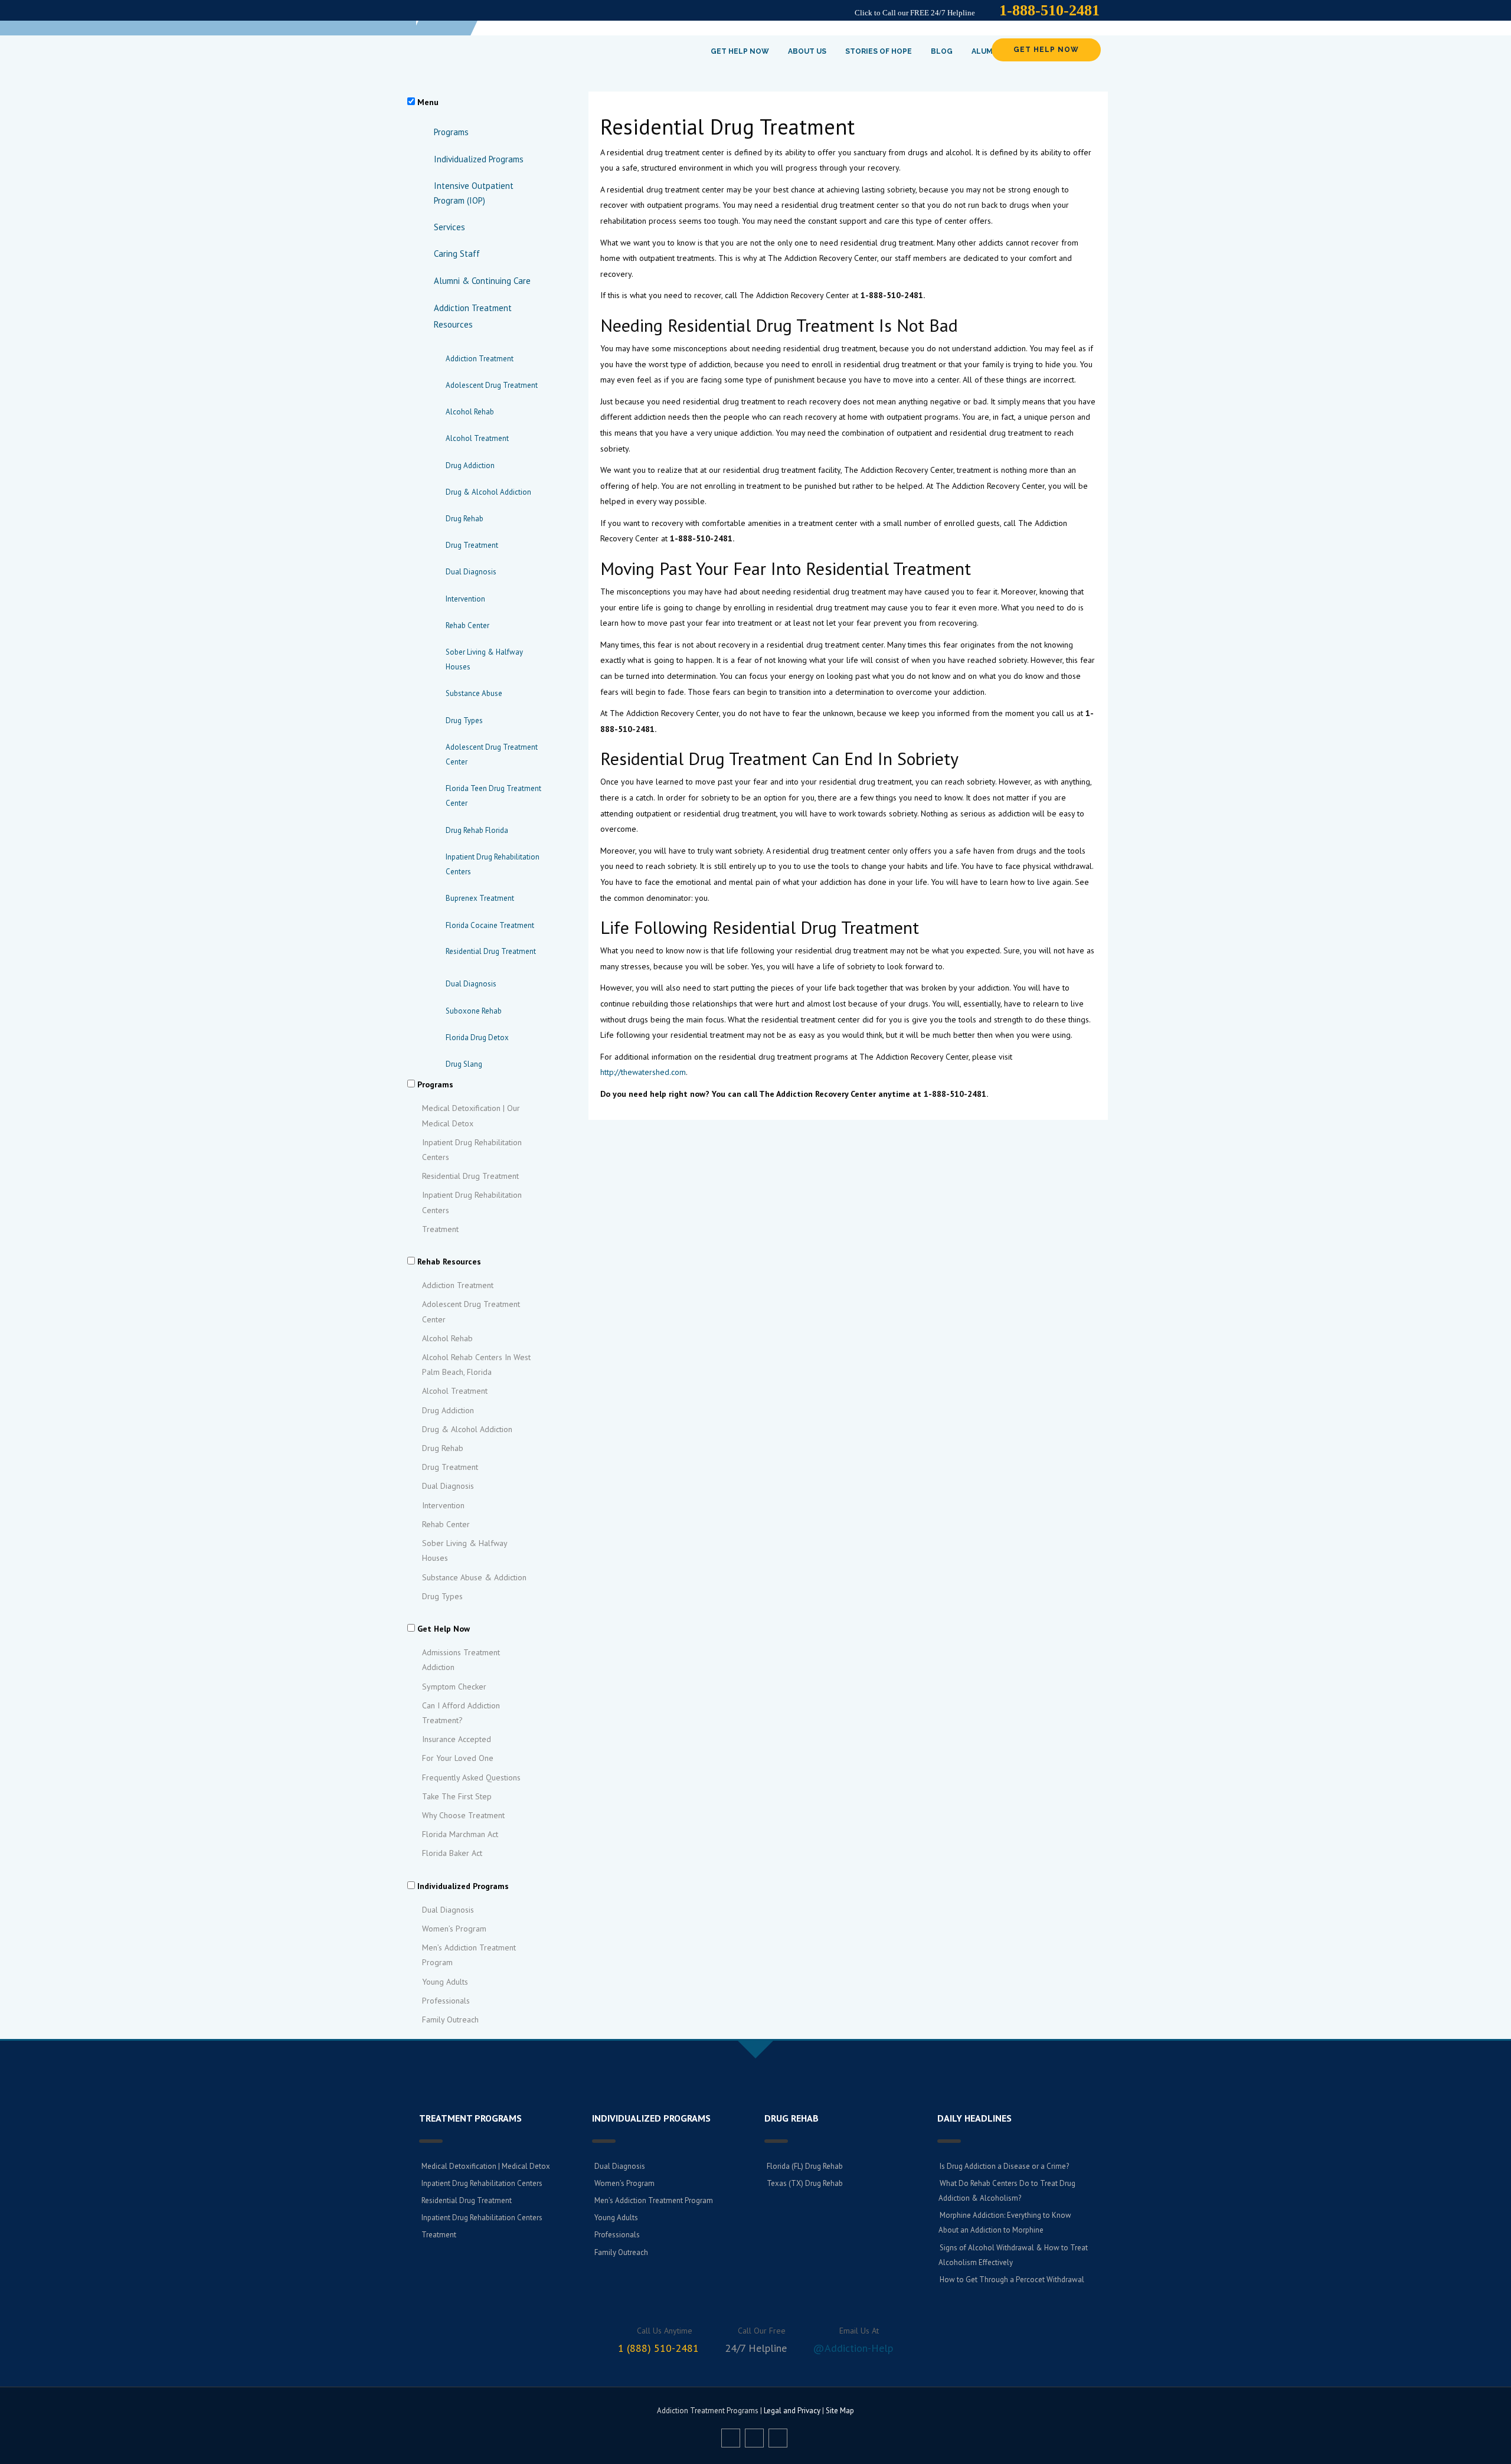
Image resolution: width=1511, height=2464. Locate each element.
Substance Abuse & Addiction (474, 1577)
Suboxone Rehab (474, 1011)
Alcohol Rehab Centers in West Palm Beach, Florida (476, 1365)
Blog (942, 51)
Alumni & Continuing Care (482, 281)
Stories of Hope (879, 51)
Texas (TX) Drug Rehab (805, 2183)
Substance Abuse (474, 693)
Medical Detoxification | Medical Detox (486, 2166)
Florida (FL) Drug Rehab (805, 2166)
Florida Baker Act (452, 1853)
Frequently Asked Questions (471, 1777)
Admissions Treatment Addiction (461, 1660)
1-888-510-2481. (893, 295)
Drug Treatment (472, 545)
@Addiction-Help (853, 2348)
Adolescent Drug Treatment (492, 385)
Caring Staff (457, 254)
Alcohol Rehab (470, 412)
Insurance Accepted (457, 1739)
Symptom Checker (454, 1687)
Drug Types (464, 720)
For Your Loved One (458, 1758)
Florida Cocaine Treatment (490, 925)
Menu (428, 102)
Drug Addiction (470, 465)
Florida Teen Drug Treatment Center (493, 796)
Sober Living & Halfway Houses (484, 659)
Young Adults (445, 1982)
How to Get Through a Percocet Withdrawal (1012, 2280)
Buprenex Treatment (480, 898)
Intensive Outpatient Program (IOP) (474, 193)
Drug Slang (464, 1064)
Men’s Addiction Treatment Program (469, 1955)
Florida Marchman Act (460, 1834)
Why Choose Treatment (463, 1815)
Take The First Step (457, 1796)
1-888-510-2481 (1049, 10)
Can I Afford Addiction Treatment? (461, 1713)
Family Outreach (450, 2019)
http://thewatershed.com (643, 1072)
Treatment (440, 1229)
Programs (451, 132)
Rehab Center (467, 625)
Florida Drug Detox (477, 1037)
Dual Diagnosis (471, 572)
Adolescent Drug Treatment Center (492, 754)
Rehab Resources (449, 1262)
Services (449, 227)
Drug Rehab (465, 519)
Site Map (840, 2411)
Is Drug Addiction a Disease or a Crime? (1004, 2166)
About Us (807, 51)
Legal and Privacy (792, 2411)
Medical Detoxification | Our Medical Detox (471, 1115)
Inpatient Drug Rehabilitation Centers (493, 864)
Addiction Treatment (480, 359)
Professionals (446, 2001)
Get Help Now (740, 51)
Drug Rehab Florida (477, 830)
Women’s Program (454, 1929)
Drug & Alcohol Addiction (488, 492)
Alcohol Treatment (477, 438)
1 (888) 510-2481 (658, 2348)
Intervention (465, 599)
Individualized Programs (479, 159)
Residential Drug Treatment (470, 1176)
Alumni (986, 51)
